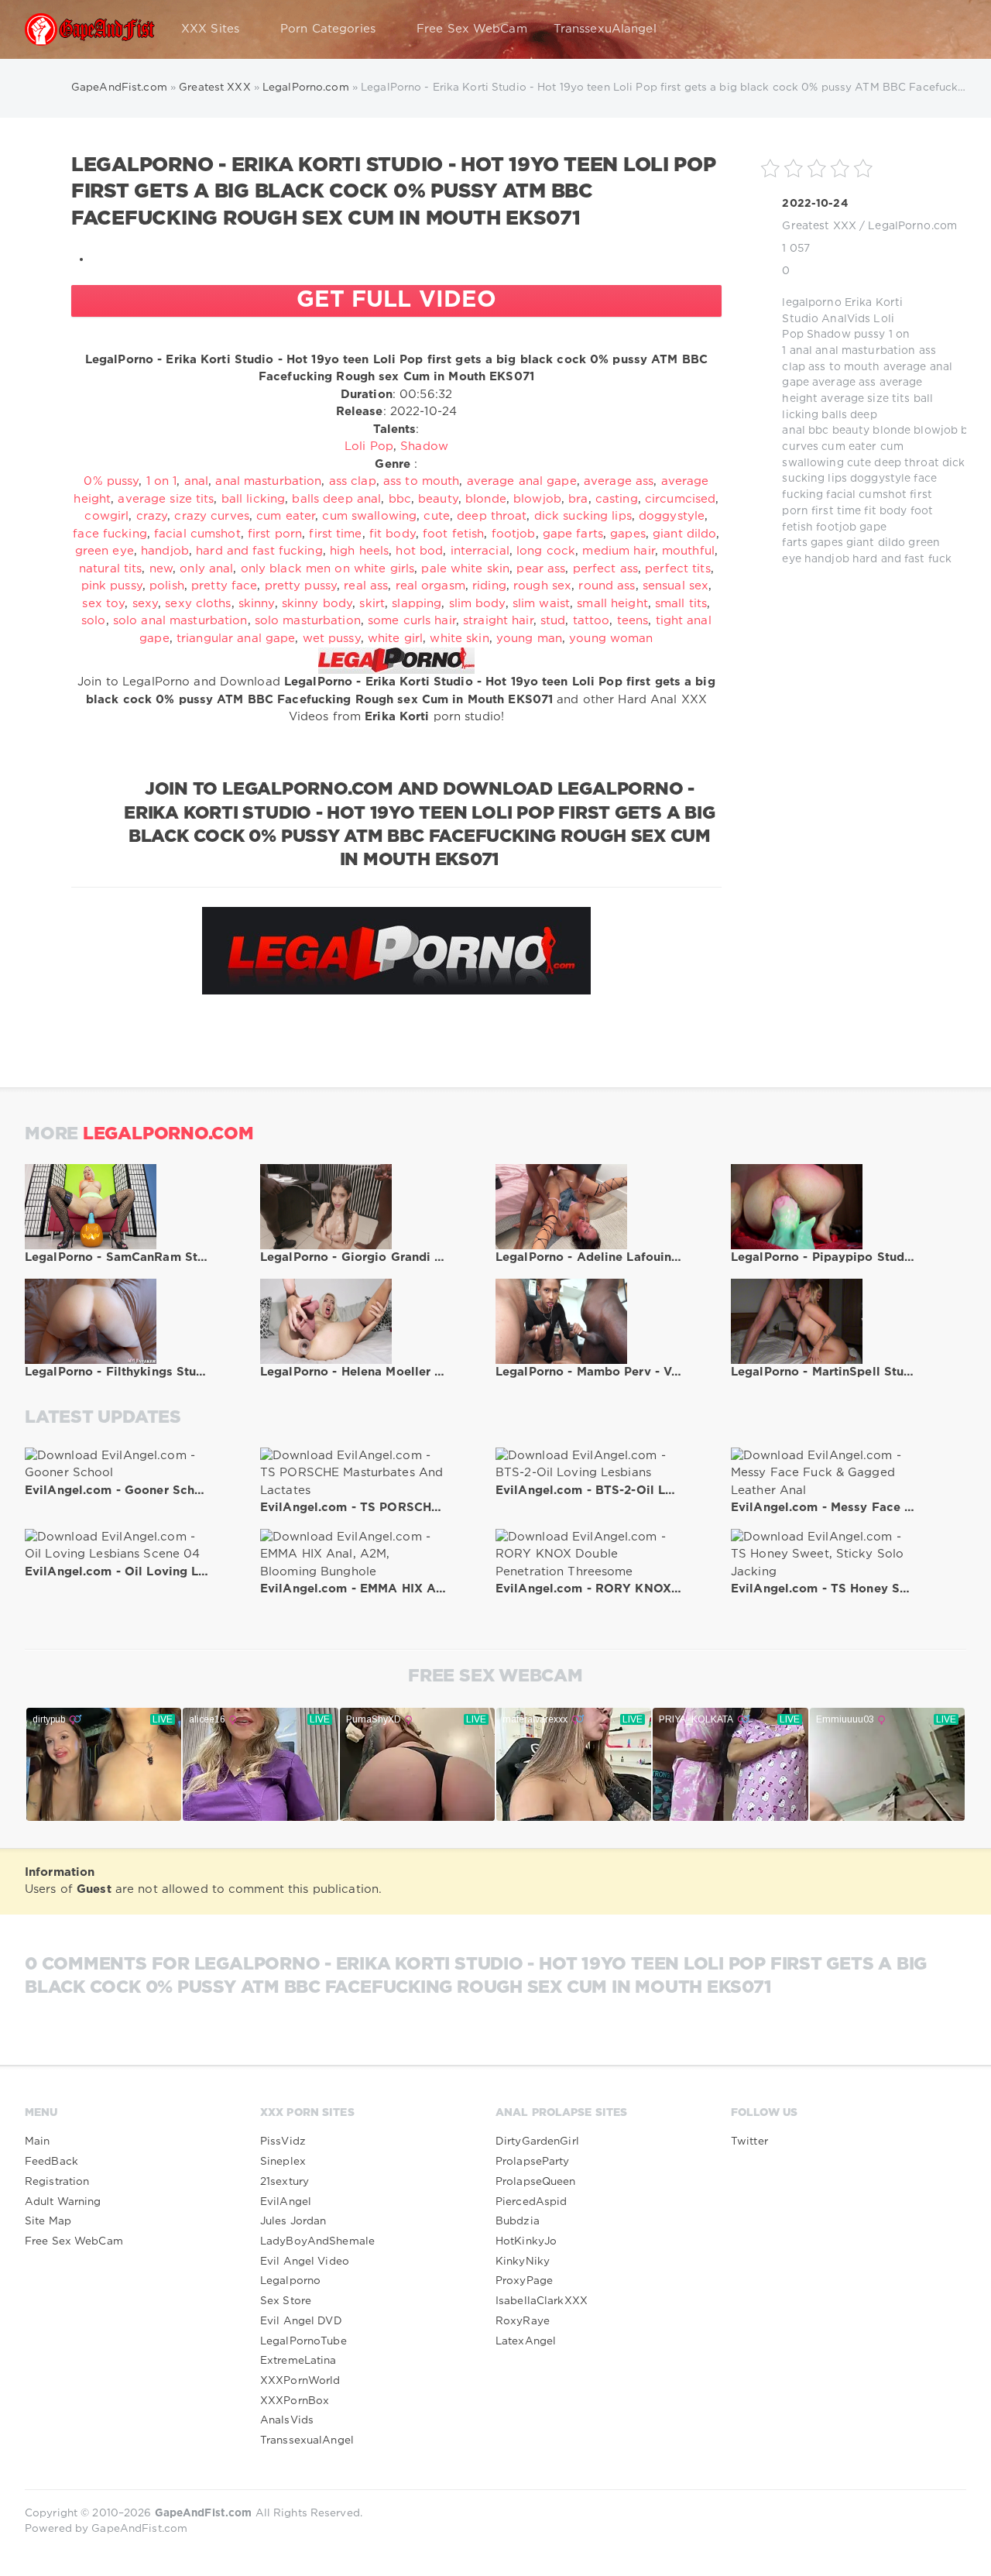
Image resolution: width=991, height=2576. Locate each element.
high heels (359, 551)
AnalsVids (287, 2420)
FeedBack (51, 2162)
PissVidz (283, 2142)
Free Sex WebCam (472, 29)
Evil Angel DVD (301, 2321)
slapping (417, 604)
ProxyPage (524, 2281)
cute (859, 463)
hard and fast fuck (902, 559)
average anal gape (522, 481)
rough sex (542, 586)
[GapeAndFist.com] (90, 29)
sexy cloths (198, 604)
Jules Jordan (293, 2221)
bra (578, 499)
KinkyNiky (523, 2262)
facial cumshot (866, 495)
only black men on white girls (327, 569)
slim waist (541, 604)
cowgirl (106, 516)
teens (633, 621)
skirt (372, 604)
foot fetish (453, 534)
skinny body (317, 604)
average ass (844, 383)
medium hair (618, 551)
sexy (145, 604)
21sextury (285, 2182)
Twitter (749, 2142)
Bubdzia (518, 2221)
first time (836, 511)
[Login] (945, 29)
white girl (395, 639)
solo (93, 621)
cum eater (849, 447)
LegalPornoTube (303, 2341)
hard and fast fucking (259, 551)
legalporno (811, 303)
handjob (827, 559)
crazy (152, 516)
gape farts (573, 534)
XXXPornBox (295, 2401)
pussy (870, 335)
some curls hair (412, 621)
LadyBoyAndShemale (317, 2241)
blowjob (936, 431)
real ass (366, 586)
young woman (611, 639)
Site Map (48, 2221)
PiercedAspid (531, 2202)
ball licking (253, 499)
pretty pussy (301, 586)
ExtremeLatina (298, 2361)
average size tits (865, 399)
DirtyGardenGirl (537, 2142)
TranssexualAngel (307, 2440)
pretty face (224, 586)
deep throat (906, 463)
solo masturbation (308, 621)
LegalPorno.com (912, 226)
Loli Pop (369, 447)
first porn (275, 534)
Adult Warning (63, 2202)
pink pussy (112, 586)
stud (553, 621)
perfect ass (605, 569)
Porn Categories (328, 29)
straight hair (498, 621)
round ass (607, 586)
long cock (546, 551)
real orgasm (430, 586)
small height (612, 604)
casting (617, 499)
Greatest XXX (819, 226)
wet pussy (332, 639)
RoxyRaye (523, 2321)
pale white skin (465, 569)
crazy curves (211, 516)
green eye (105, 551)
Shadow (829, 335)
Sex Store (286, 2301)
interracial (480, 551)
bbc (818, 431)
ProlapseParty (533, 2162)
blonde (892, 431)
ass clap (353, 481)
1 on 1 (162, 481)
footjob (836, 527)
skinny (257, 604)
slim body (477, 604)
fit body (885, 511)
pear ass (541, 569)
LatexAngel (526, 2341)
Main (37, 2142)
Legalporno (290, 2281)
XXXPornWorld (300, 2381)
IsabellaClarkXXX (542, 2301)
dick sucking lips (583, 516)
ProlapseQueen (536, 2182)
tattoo (592, 621)
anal (801, 351)
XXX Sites (210, 29)
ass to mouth (844, 367)
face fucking (110, 534)
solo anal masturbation (180, 621)
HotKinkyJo (526, 2241)
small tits (681, 604)
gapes (827, 543)
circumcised (680, 499)
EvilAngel (286, 2202)
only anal (206, 569)
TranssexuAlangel (605, 29)
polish (167, 586)
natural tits (110, 569)
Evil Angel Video (305, 2262)
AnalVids (846, 319)
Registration (57, 2182)
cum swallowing (369, 516)
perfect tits (677, 569)
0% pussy (111, 481)
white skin (459, 639)
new (161, 569)
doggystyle (880, 479)
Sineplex (283, 2162)
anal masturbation (865, 351)
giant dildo (876, 543)
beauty (851, 431)
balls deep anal (336, 499)
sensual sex (676, 586)
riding (489, 586)
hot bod (419, 551)
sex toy (103, 604)
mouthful (688, 551)
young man (529, 639)
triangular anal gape (236, 639)
